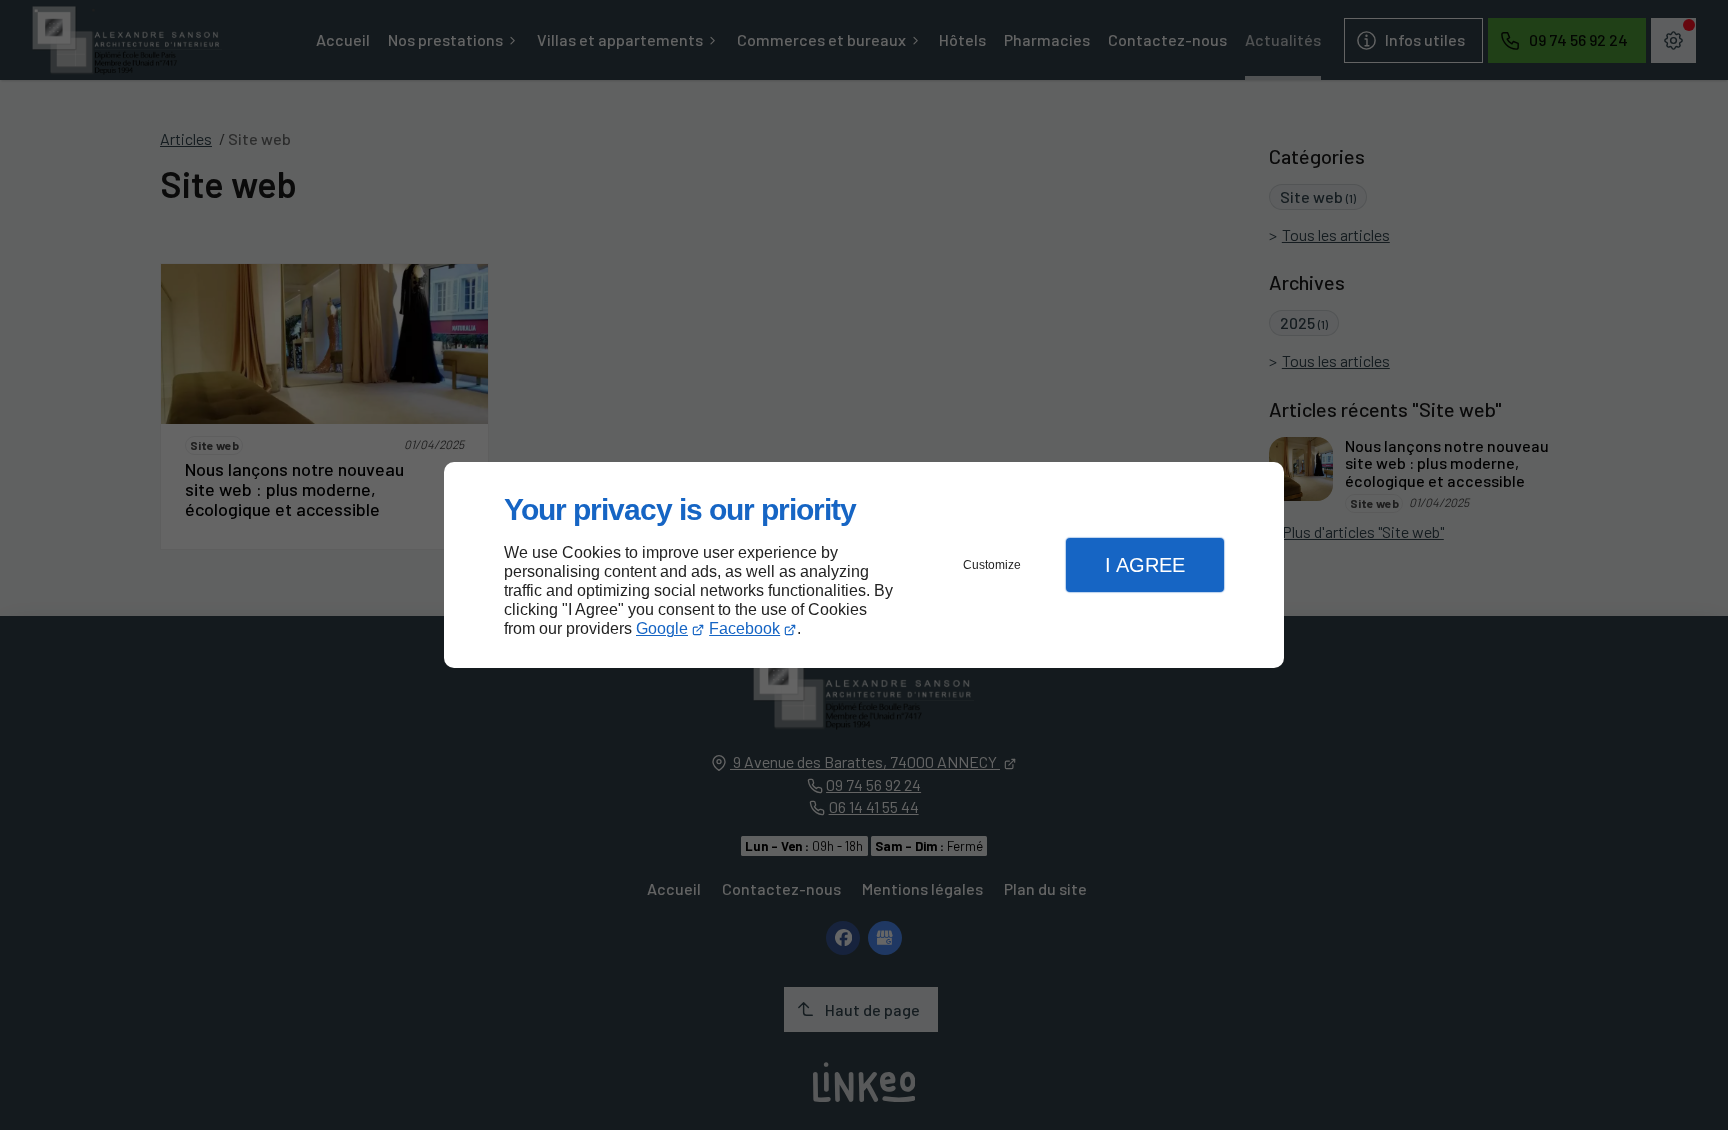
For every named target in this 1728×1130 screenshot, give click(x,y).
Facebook (744, 628)
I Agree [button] (1145, 565)
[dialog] (864, 565)
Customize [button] (992, 565)
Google (662, 628)
